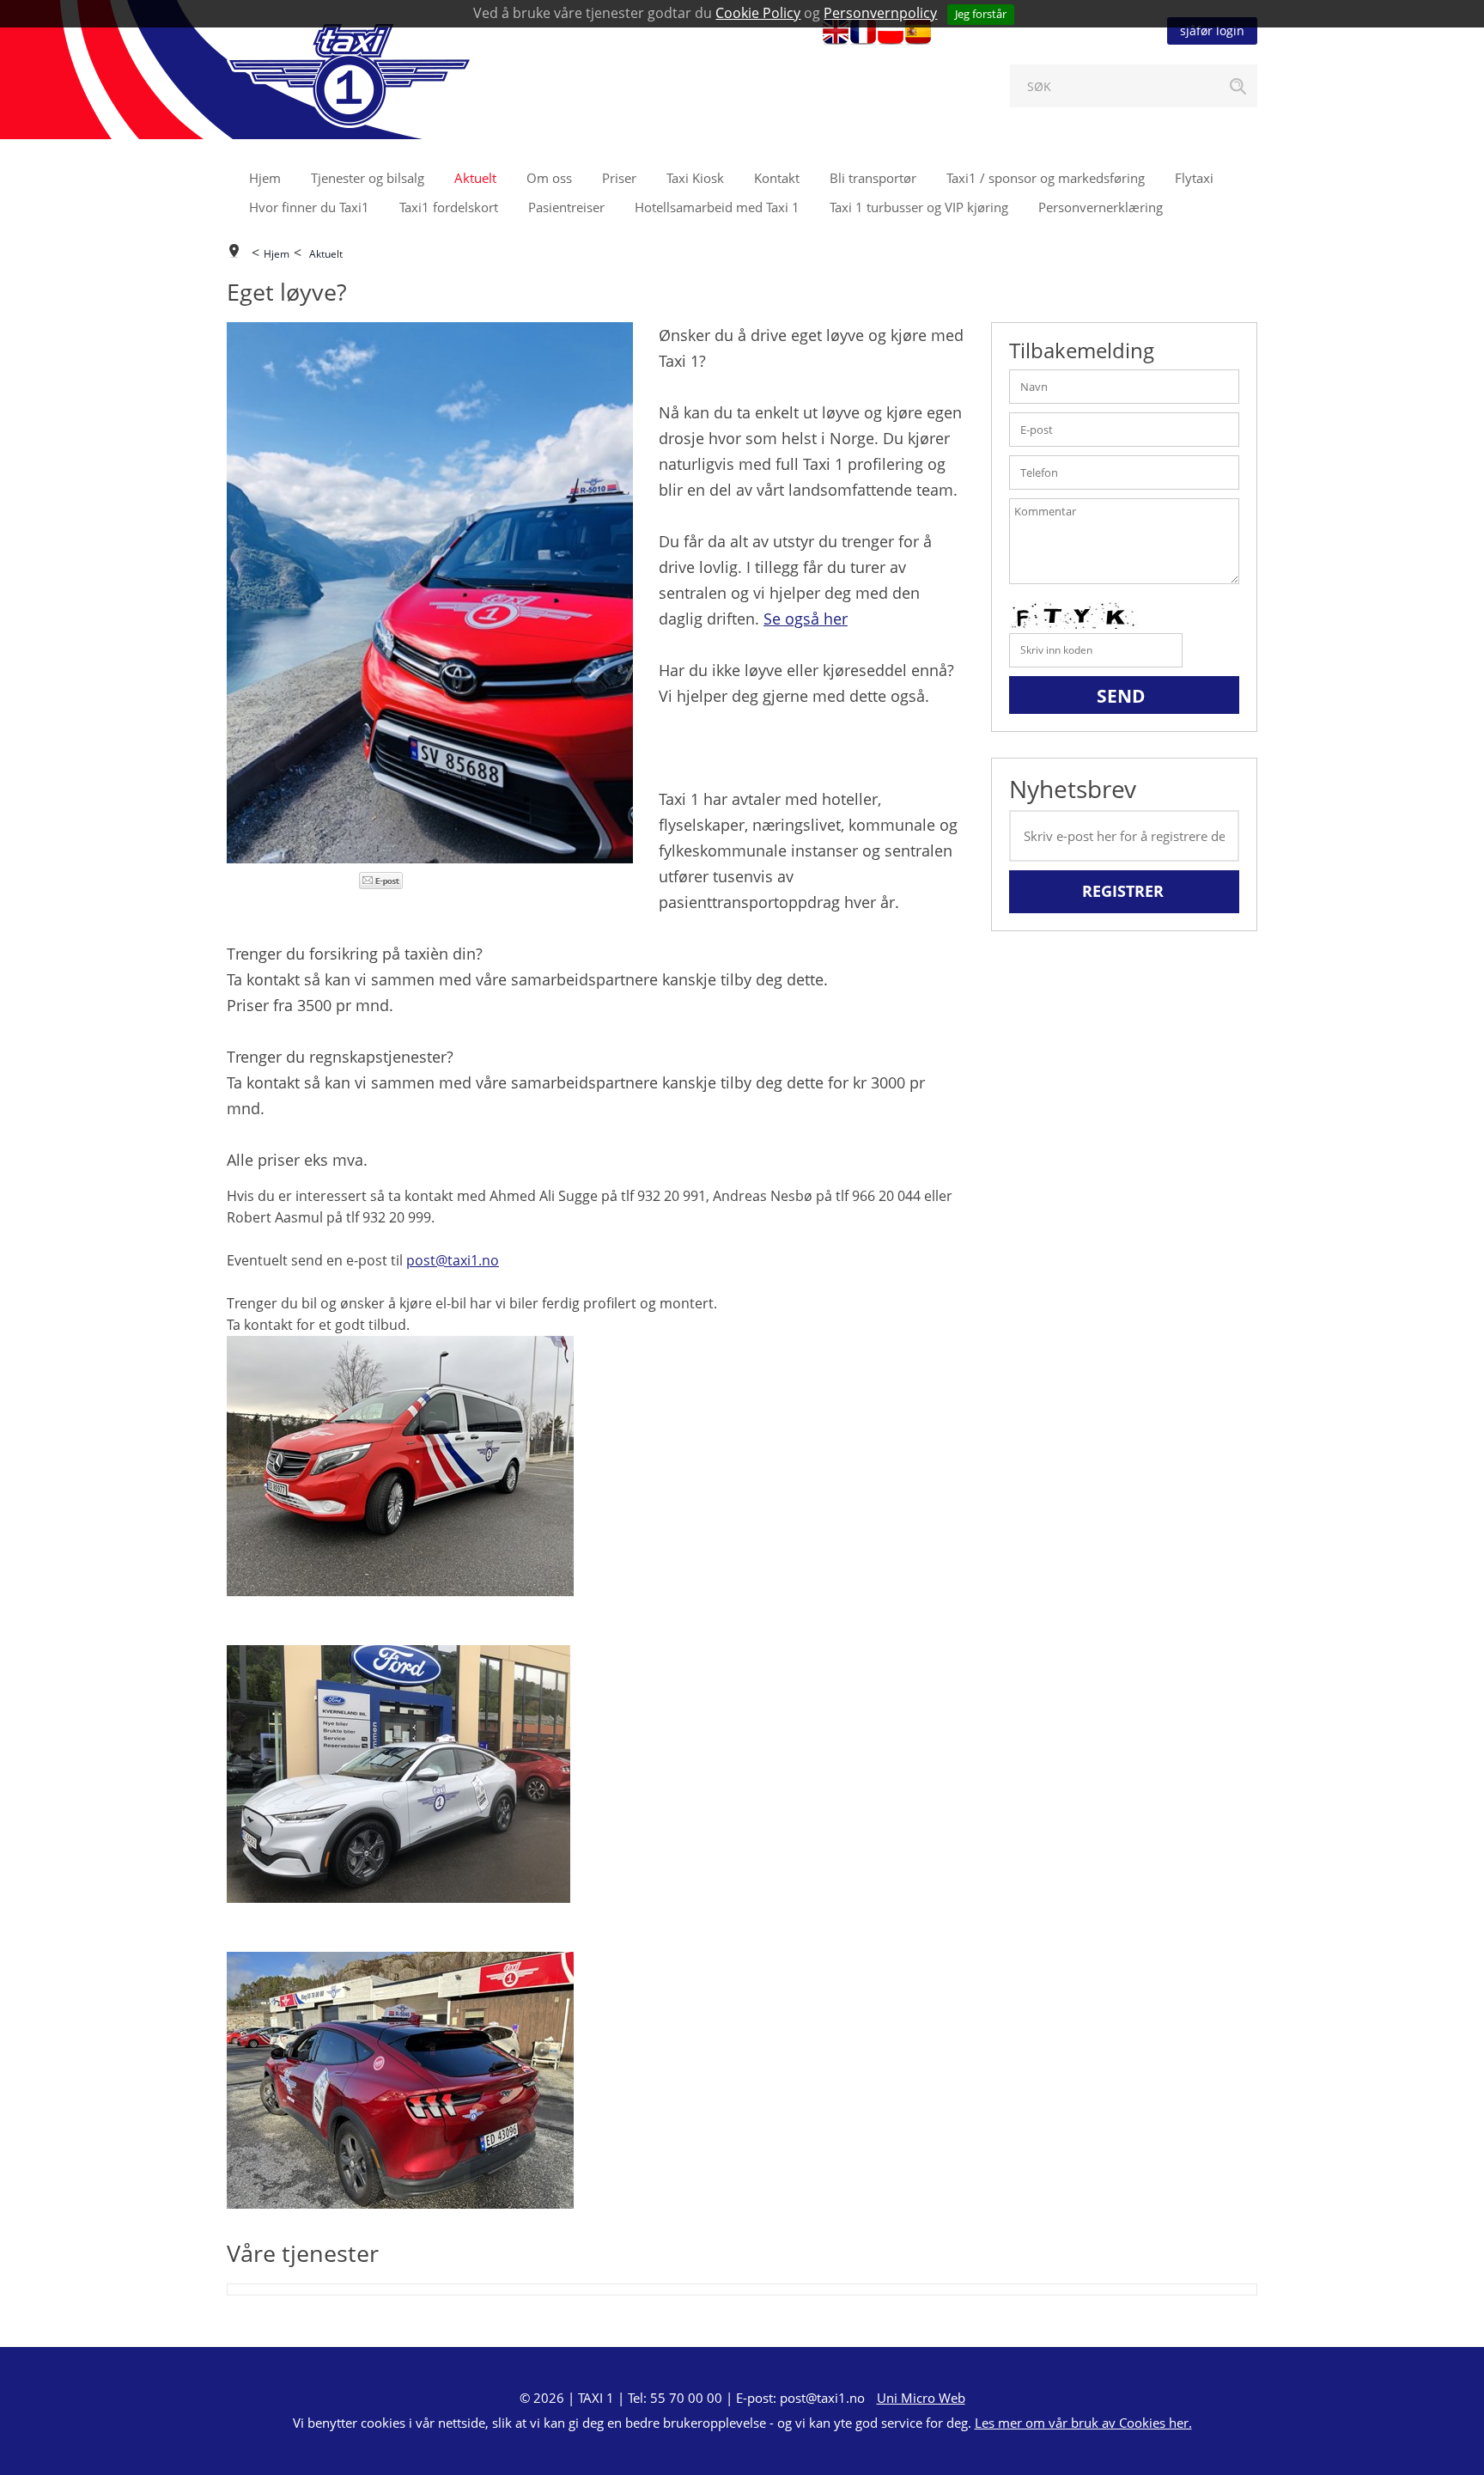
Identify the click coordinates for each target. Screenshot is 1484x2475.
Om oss (549, 178)
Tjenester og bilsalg (368, 178)
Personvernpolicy (880, 13)
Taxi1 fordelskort (449, 207)
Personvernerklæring (1101, 207)
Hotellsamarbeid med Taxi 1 (717, 207)
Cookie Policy (758, 13)
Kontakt (777, 178)
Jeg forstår (981, 14)
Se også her (806, 619)
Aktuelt (475, 178)
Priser (619, 178)
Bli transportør (873, 178)
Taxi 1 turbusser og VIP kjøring (919, 207)
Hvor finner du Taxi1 (309, 207)
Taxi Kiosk (695, 178)
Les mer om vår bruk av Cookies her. (1083, 2423)
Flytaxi (1194, 178)
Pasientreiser (566, 207)
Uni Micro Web (921, 2398)
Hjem (265, 178)
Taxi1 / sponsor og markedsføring (1046, 178)
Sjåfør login (1212, 30)
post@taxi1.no (453, 1260)
